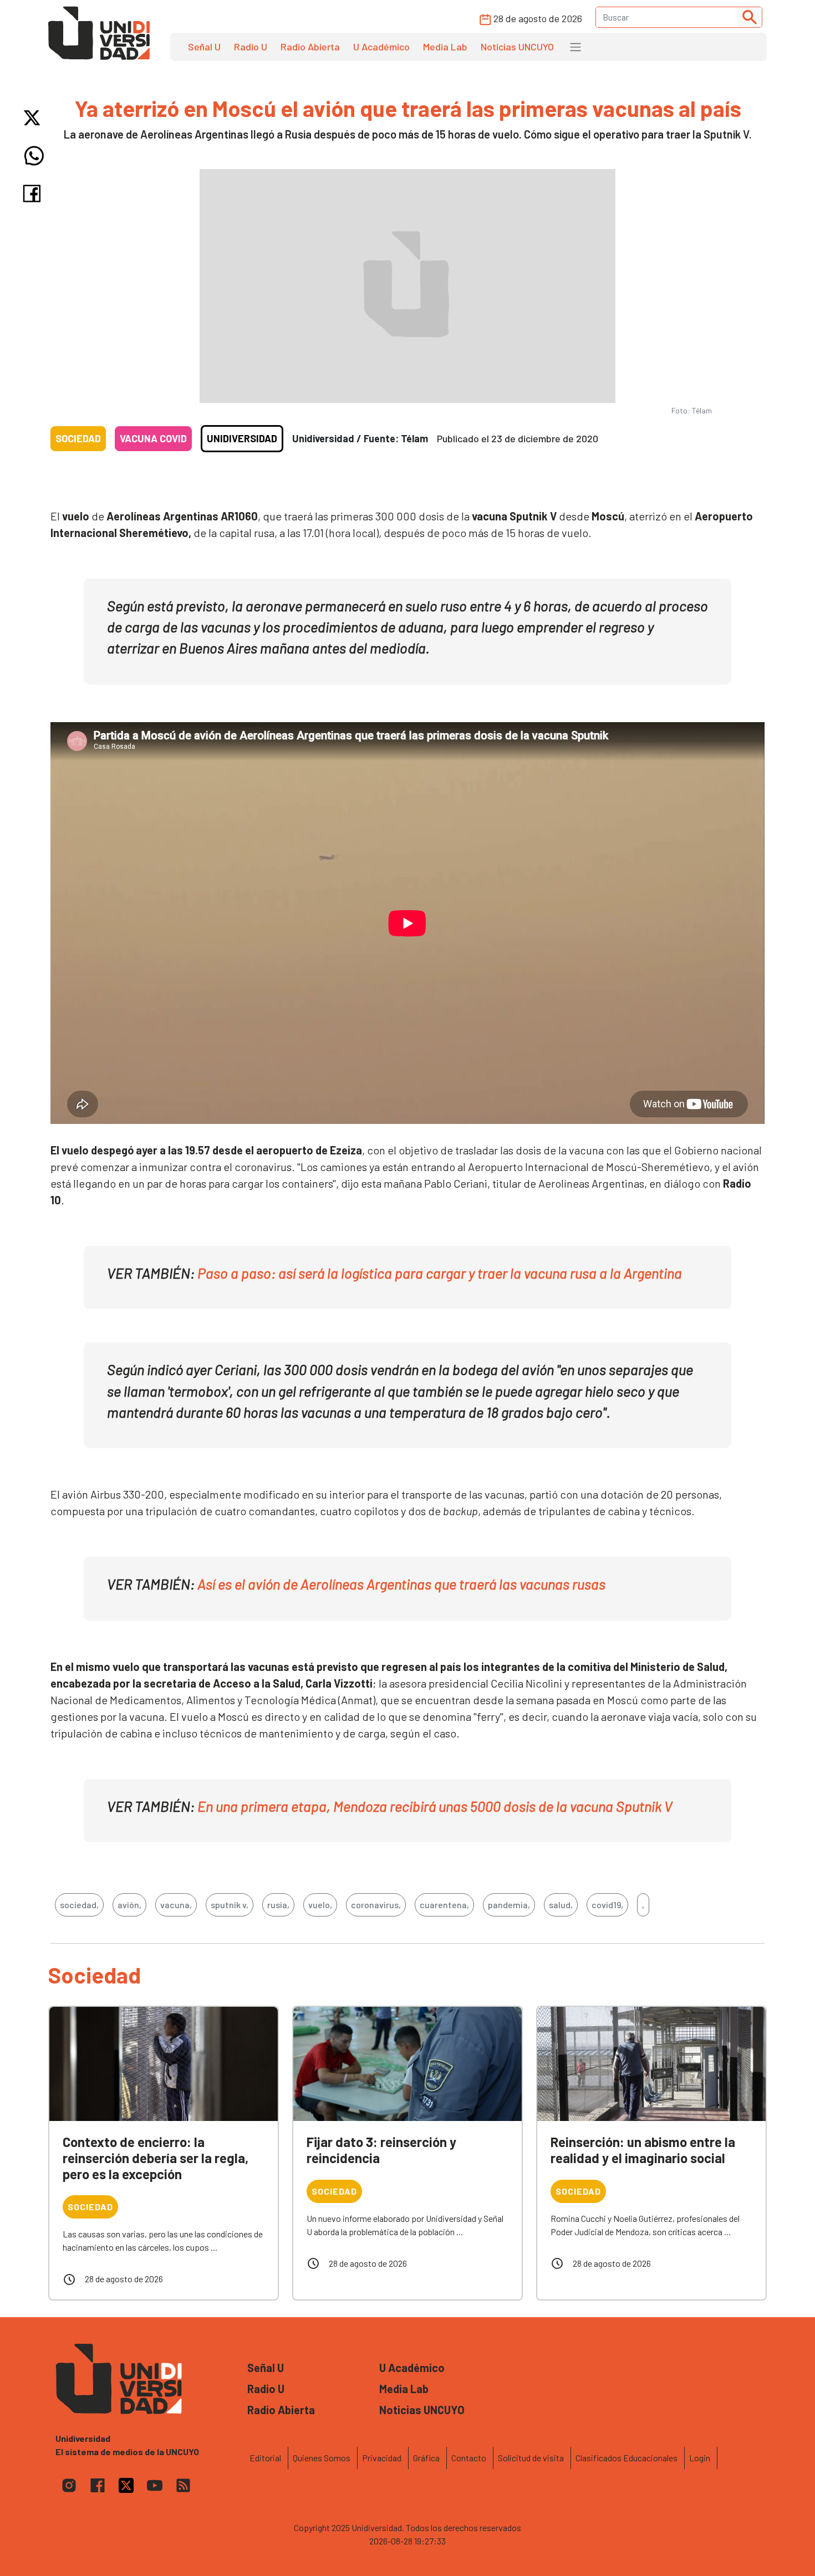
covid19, (607, 1905)
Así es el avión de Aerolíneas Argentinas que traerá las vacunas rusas (400, 1584)
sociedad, (79, 1905)
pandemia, (509, 1905)
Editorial (265, 2458)
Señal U (204, 47)
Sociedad (78, 438)
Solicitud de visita (531, 2458)
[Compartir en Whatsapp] (34, 156)
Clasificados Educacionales (626, 2458)
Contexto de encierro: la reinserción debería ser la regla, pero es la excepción (156, 2158)
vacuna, (176, 1905)
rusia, (278, 1905)
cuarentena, (444, 1905)
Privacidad (382, 2458)
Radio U (251, 47)
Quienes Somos (322, 2458)
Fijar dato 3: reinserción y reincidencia (381, 2150)
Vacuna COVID (153, 438)
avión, (129, 1905)
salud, (561, 1905)
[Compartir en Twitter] (34, 118)
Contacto (469, 2458)
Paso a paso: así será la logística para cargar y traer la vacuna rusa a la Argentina (440, 1273)
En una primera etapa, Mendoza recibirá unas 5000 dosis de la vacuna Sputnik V (435, 1806)
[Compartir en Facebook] (34, 193)
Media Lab (445, 47)
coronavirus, (376, 1905)
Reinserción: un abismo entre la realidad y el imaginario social (643, 2150)
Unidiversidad (242, 438)
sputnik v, (230, 1905)
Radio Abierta (310, 47)
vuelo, (320, 1905)
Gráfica (426, 2458)
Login (700, 2458)
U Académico (381, 47)
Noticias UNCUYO (517, 47)
